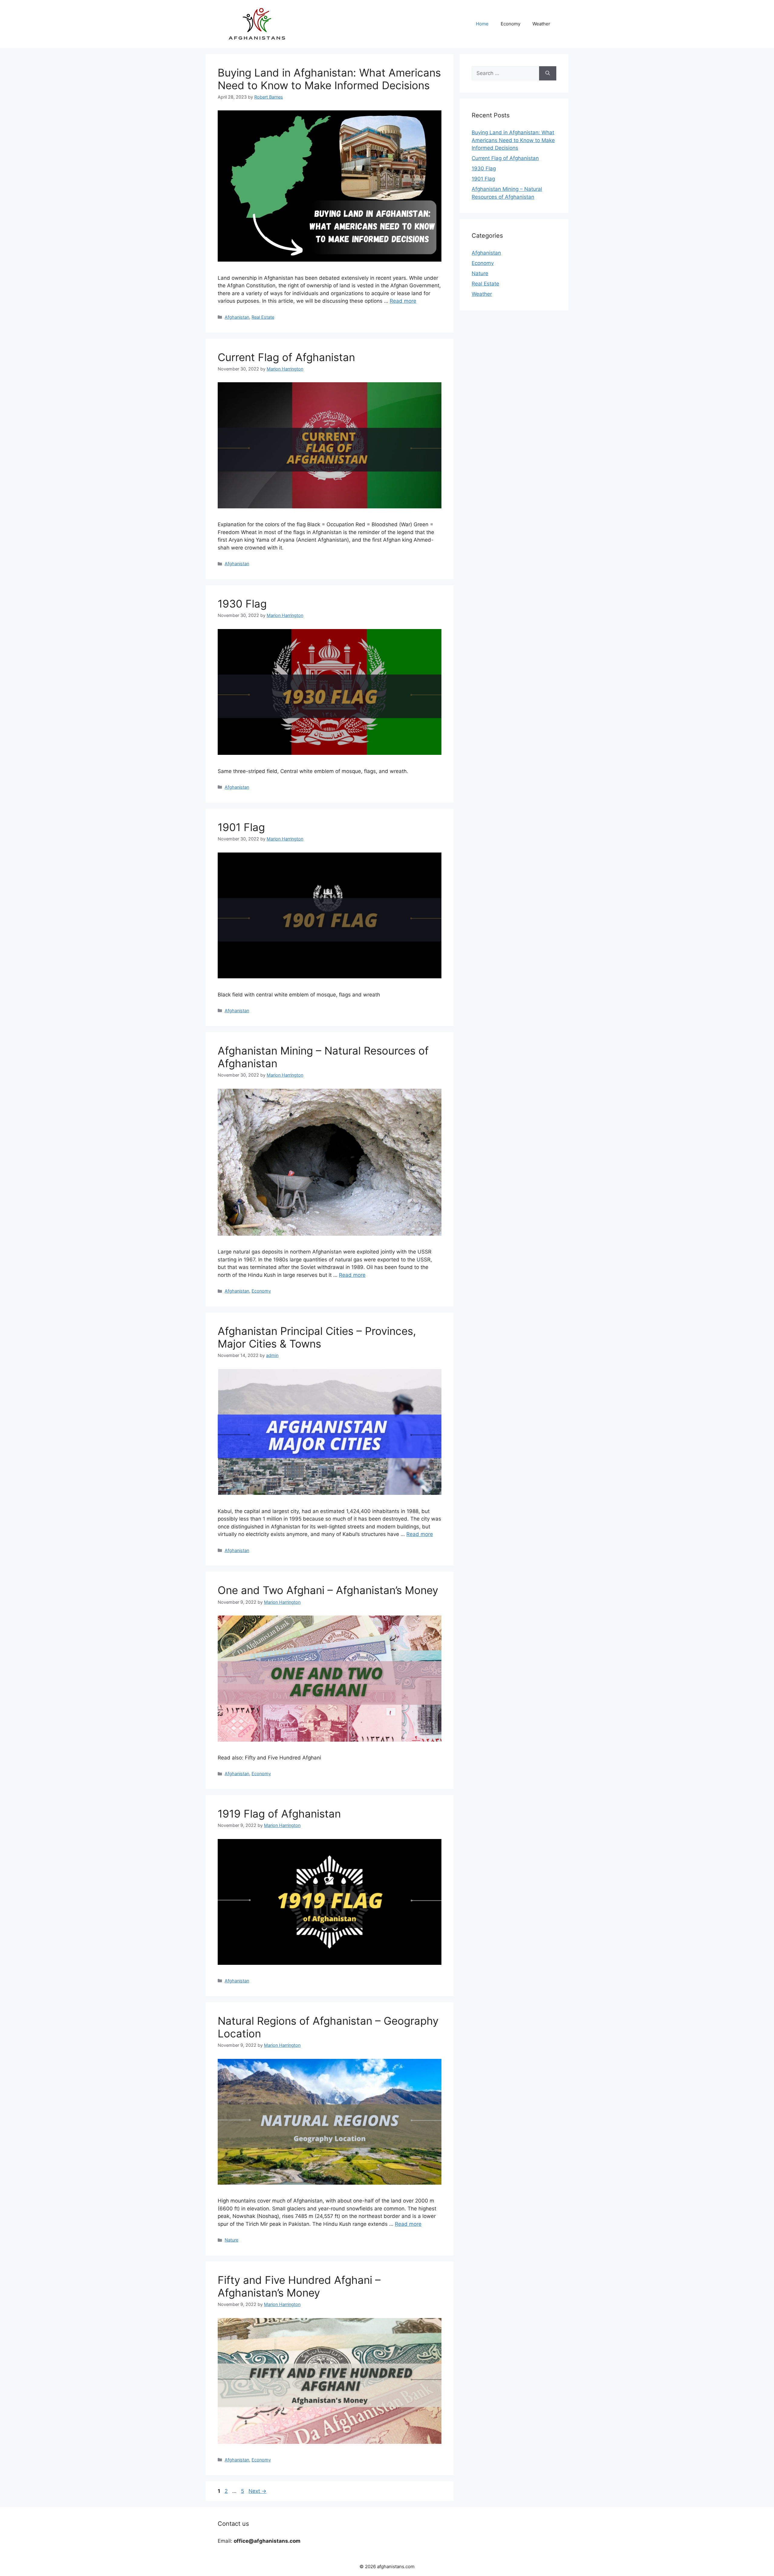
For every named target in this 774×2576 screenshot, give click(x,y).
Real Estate (263, 317)
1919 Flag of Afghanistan (279, 1814)
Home (482, 24)
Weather (541, 24)
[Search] (548, 73)
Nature (231, 2240)
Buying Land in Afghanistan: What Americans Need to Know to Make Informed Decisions (329, 79)
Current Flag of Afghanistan (286, 357)
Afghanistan (237, 317)
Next (257, 2491)
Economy (511, 24)
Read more (403, 301)
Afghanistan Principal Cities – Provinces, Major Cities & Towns (317, 1337)
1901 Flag (241, 827)
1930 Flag (242, 604)
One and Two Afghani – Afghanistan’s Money (328, 1590)
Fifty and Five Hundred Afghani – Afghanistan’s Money (299, 2286)
